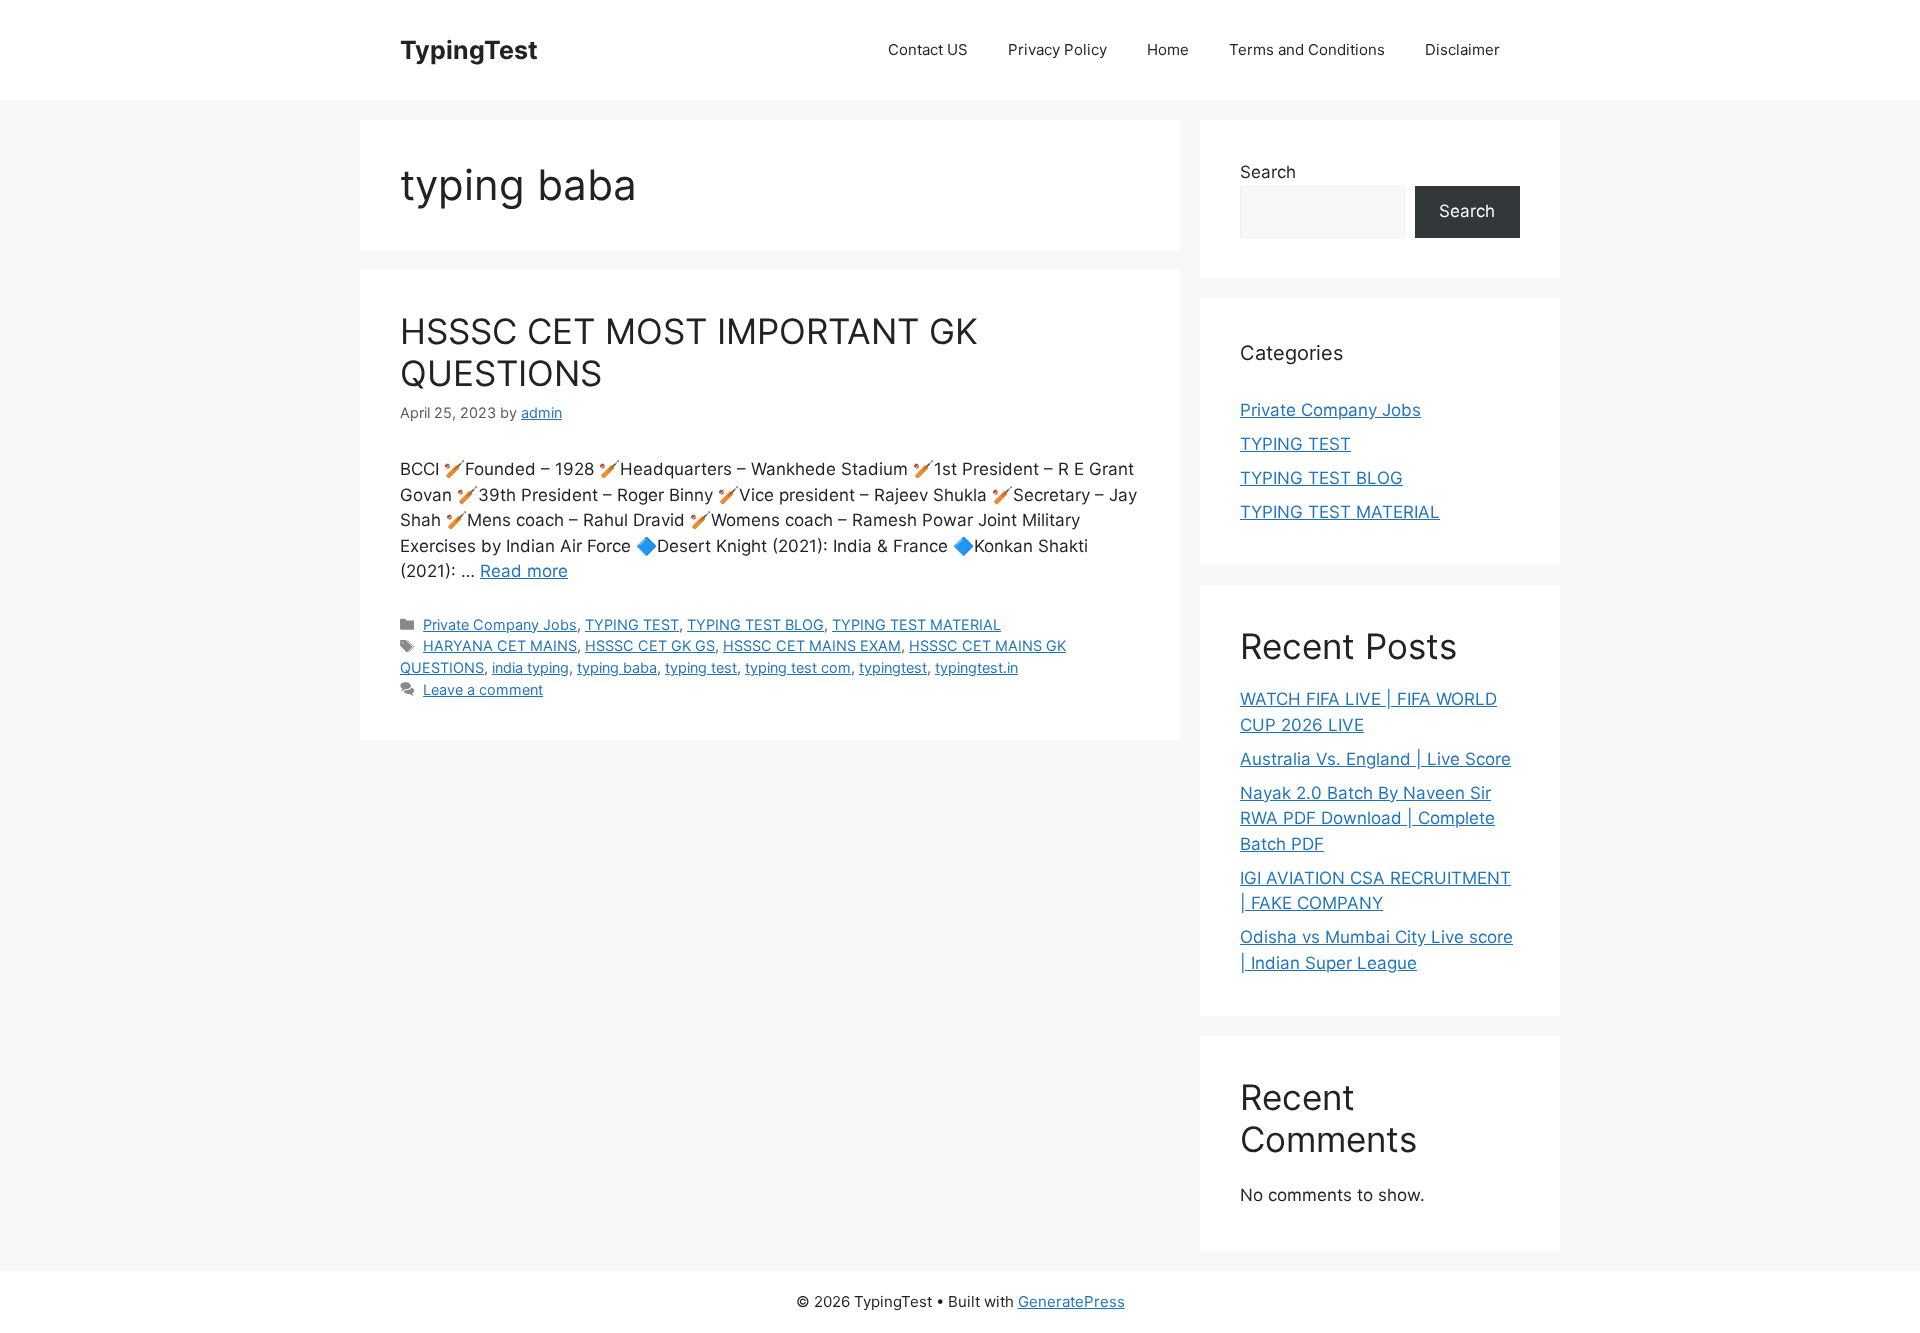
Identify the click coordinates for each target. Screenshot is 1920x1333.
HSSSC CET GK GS (650, 645)
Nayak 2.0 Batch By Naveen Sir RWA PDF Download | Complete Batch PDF (1367, 818)
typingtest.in (976, 667)
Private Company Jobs (500, 624)
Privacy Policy (1057, 49)
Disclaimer (1462, 49)
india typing (530, 667)
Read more (524, 571)
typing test (701, 667)
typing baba (617, 667)
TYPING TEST (632, 624)
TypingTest (469, 50)
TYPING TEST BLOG (755, 624)
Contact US (928, 49)
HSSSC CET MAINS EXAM (812, 645)
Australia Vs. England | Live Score (1375, 759)
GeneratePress (1071, 1301)
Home (1168, 49)
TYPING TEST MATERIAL (916, 624)
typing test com (798, 667)
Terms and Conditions (1307, 49)
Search (1268, 172)
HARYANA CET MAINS (500, 645)
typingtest (893, 667)
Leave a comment (483, 689)
